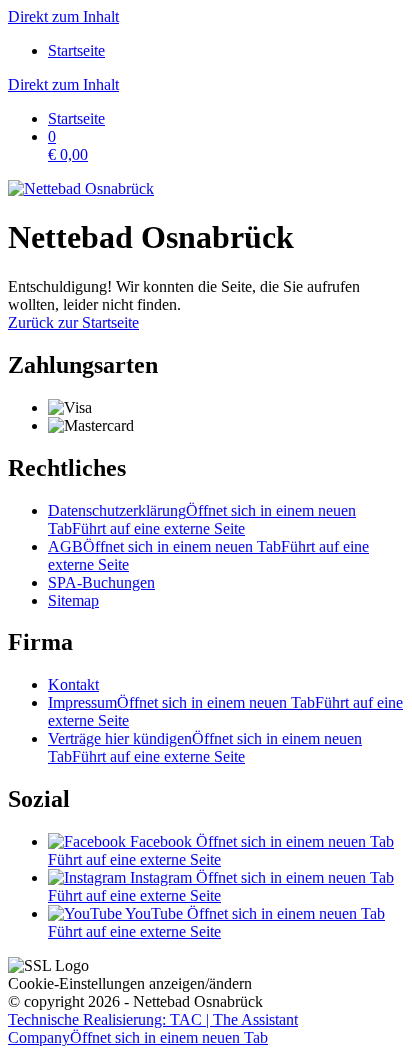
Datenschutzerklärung (202, 519)
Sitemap (73, 600)
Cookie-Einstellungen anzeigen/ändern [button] (130, 983)
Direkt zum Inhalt (63, 16)
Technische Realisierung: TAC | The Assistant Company (153, 1028)
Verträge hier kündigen (205, 747)
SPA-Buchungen (101, 582)
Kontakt (73, 684)
